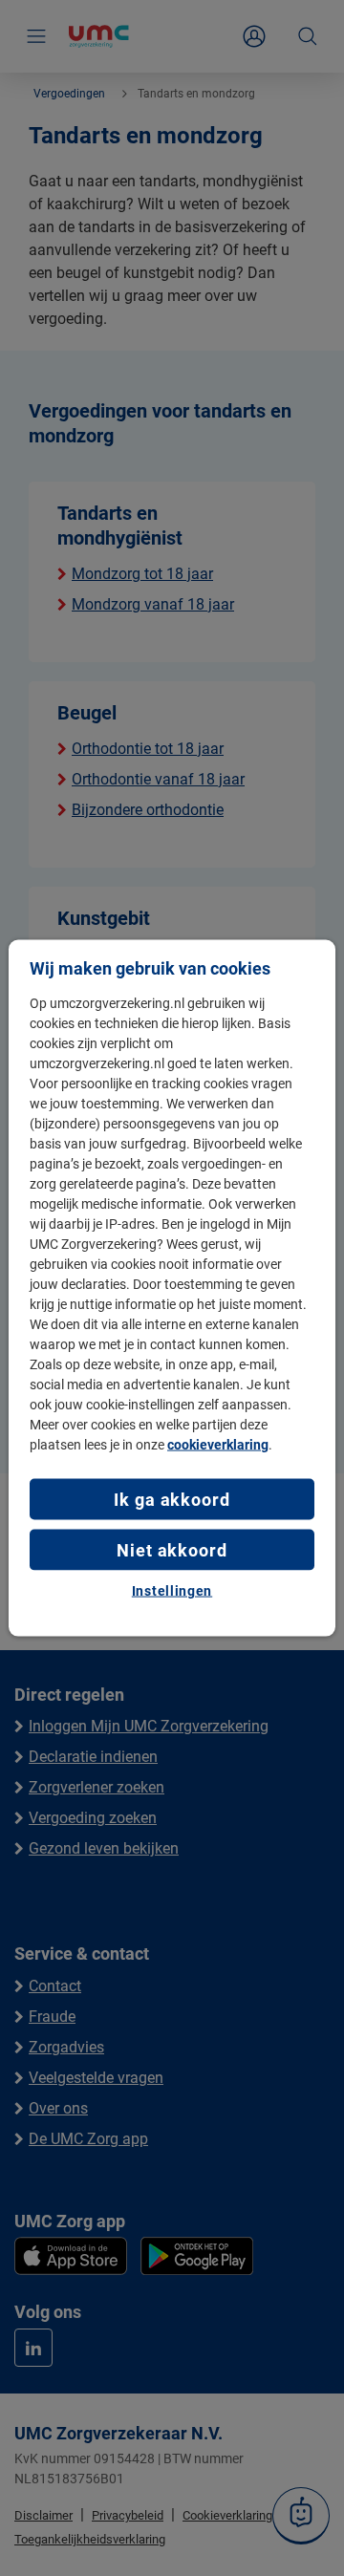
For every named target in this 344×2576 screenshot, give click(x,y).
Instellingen (172, 1591)
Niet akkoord (172, 1550)
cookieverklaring (218, 1444)
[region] (172, 1288)
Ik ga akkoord (172, 1499)
